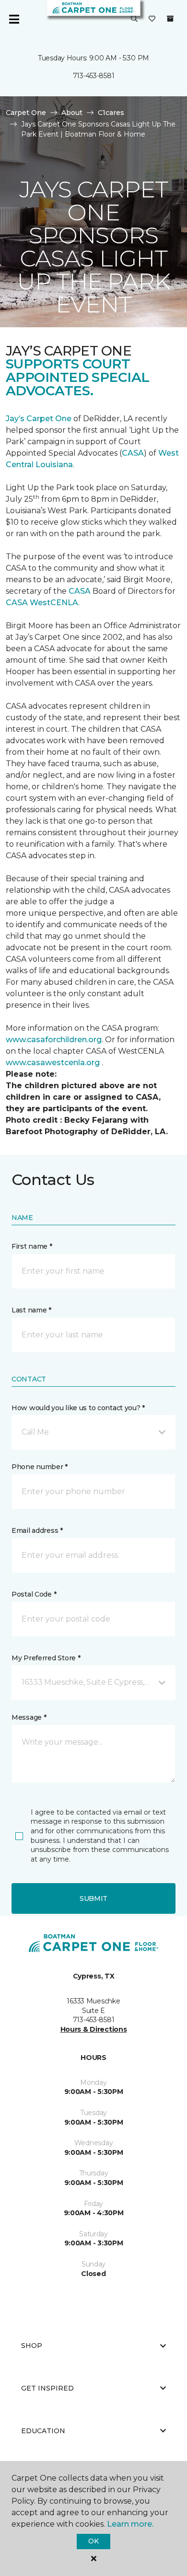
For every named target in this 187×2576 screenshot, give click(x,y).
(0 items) (170, 19)
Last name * (31, 1310)
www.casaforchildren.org (54, 1040)
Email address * (37, 1530)
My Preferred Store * (46, 1658)
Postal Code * (34, 1594)
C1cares (111, 113)
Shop (32, 2346)
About (72, 113)
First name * (32, 1246)
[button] (134, 19)
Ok (93, 2541)
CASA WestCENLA (42, 603)
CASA (133, 453)
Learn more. (130, 2524)
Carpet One (26, 113)
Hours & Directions (94, 2029)
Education (43, 2431)
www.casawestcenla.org (53, 1063)
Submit (93, 1898)
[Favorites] (152, 19)
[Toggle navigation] (14, 19)
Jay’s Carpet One (39, 419)
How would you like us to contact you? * (78, 1408)
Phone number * (40, 1467)
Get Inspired (47, 2388)
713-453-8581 (94, 76)
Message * (29, 1717)
